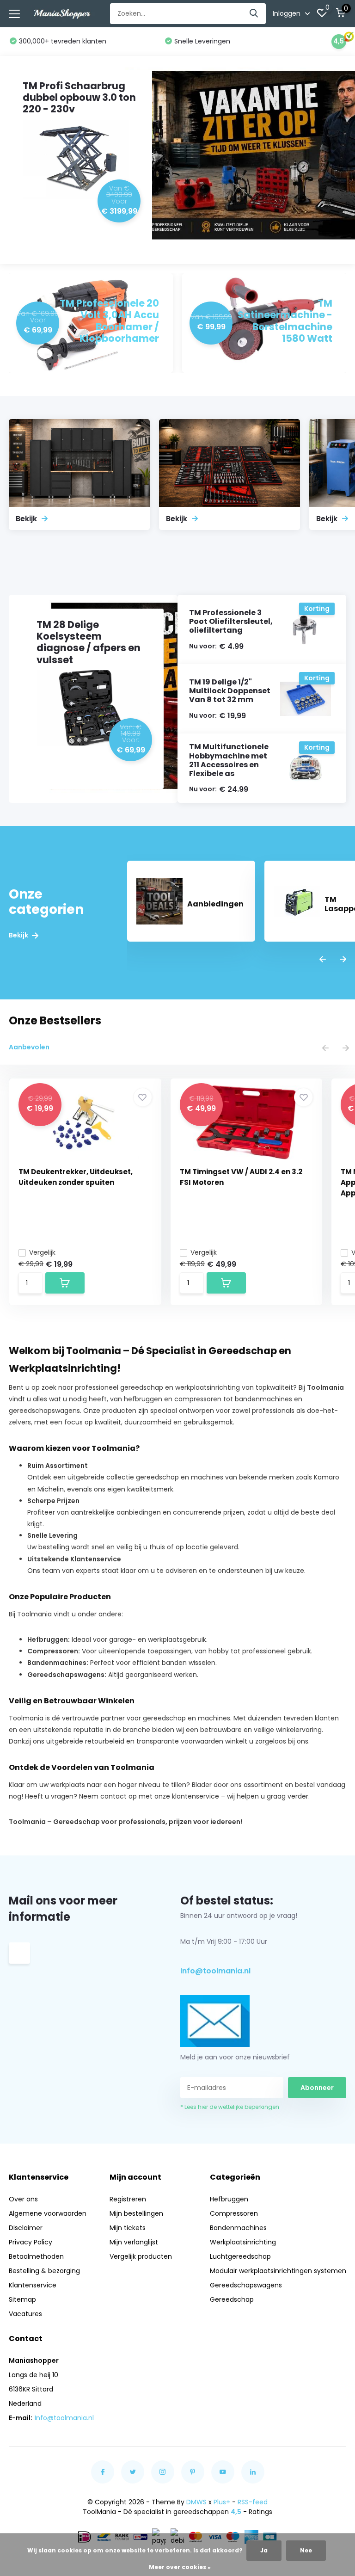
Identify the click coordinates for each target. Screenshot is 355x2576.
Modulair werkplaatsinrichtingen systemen (278, 2271)
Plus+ (222, 2502)
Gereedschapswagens (246, 2285)
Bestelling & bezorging (44, 2271)
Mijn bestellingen (136, 2213)
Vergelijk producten (141, 2256)
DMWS (196, 2502)
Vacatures (25, 2314)
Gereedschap (232, 2299)
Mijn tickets (128, 2228)
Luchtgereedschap (240, 2256)
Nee (306, 2550)
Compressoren (234, 2213)
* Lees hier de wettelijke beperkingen (230, 2107)
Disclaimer (26, 2228)
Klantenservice (33, 2285)
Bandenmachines (238, 2228)
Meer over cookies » (180, 2567)
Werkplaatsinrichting (243, 2242)
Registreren (128, 2199)
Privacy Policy (31, 2242)
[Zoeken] (254, 14)
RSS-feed (253, 2502)
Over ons (23, 2199)
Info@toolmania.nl (215, 1971)
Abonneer (317, 2088)
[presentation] (323, 960)
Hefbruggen (229, 2199)
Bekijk (19, 935)
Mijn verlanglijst (134, 2242)
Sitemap (22, 2299)
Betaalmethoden (36, 2256)
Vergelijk (42, 1252)
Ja (264, 2550)
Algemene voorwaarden (48, 2213)
